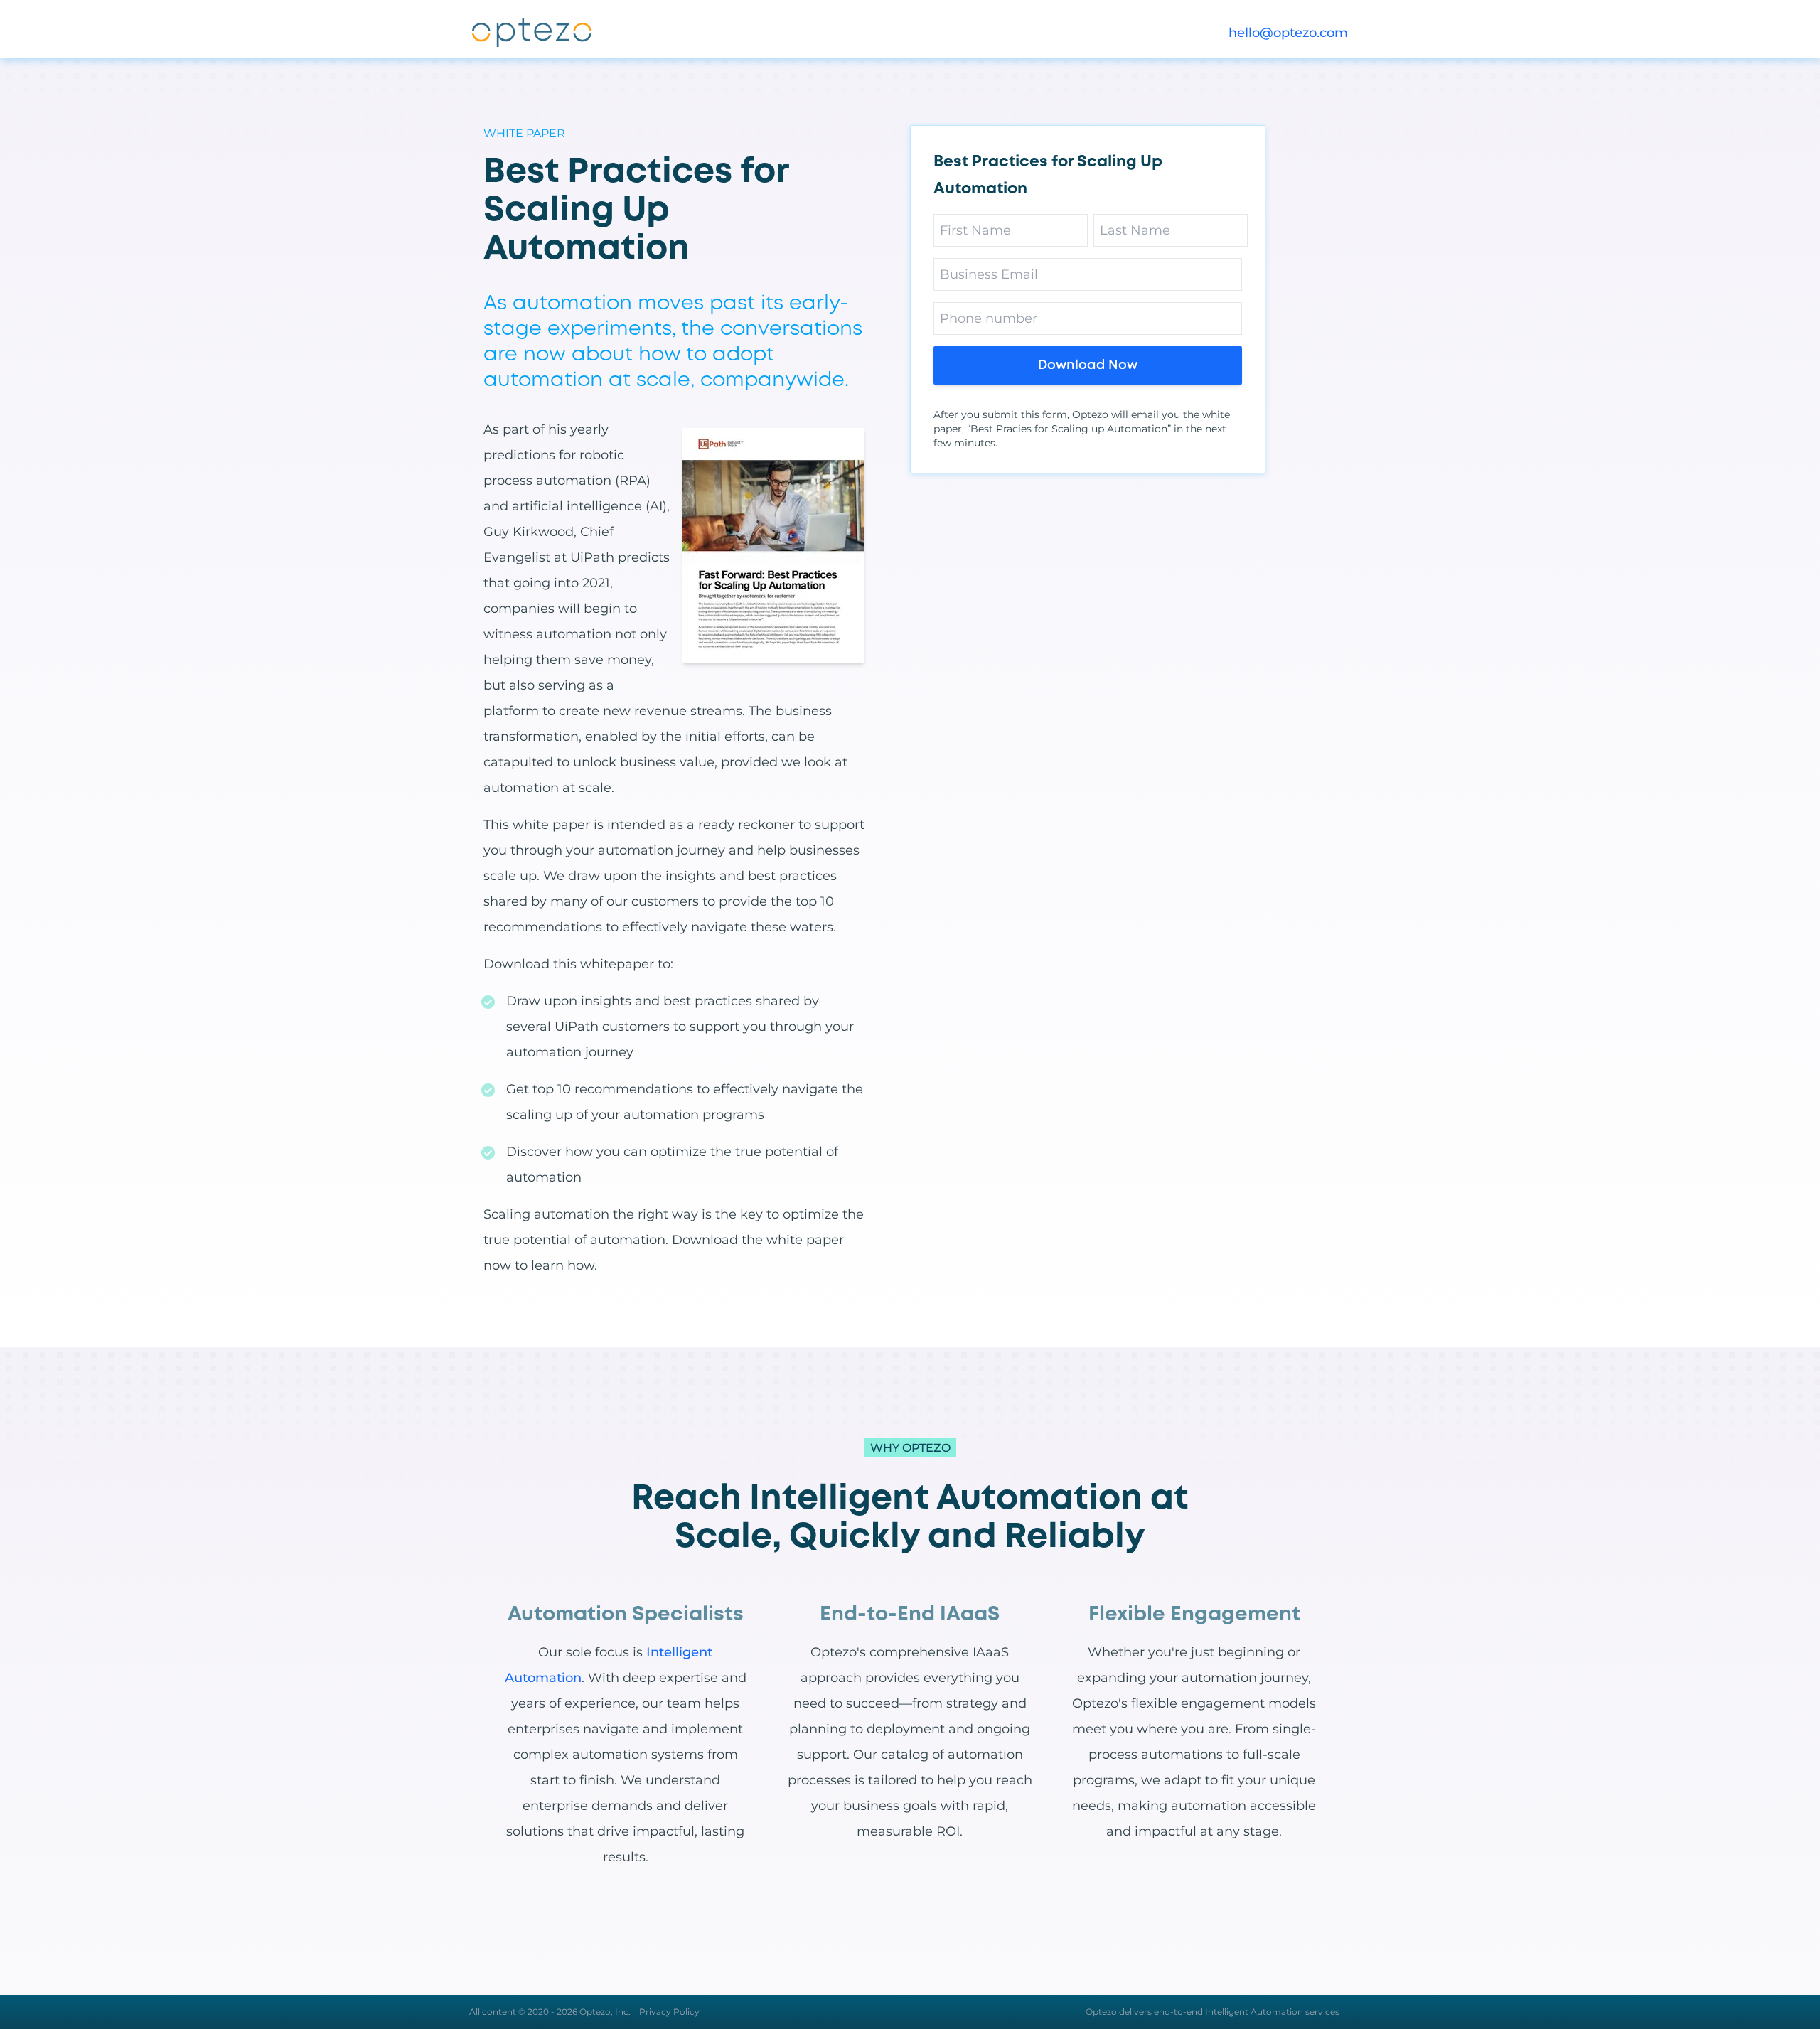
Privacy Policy (669, 2012)
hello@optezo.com (1288, 33)
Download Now (1088, 365)
